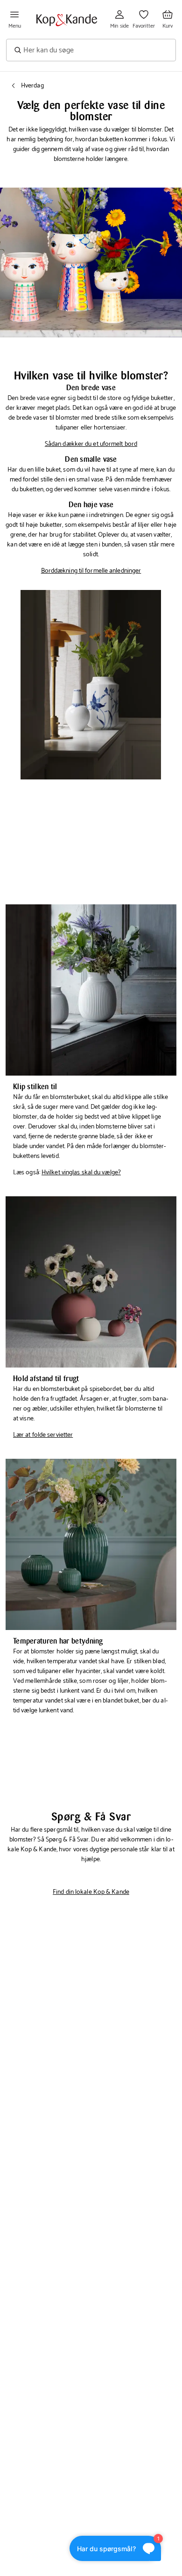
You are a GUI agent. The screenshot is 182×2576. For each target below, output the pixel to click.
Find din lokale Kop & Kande (91, 1892)
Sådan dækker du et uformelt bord (91, 444)
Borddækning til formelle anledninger (91, 571)
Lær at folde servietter (43, 1435)
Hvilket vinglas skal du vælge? (81, 1173)
